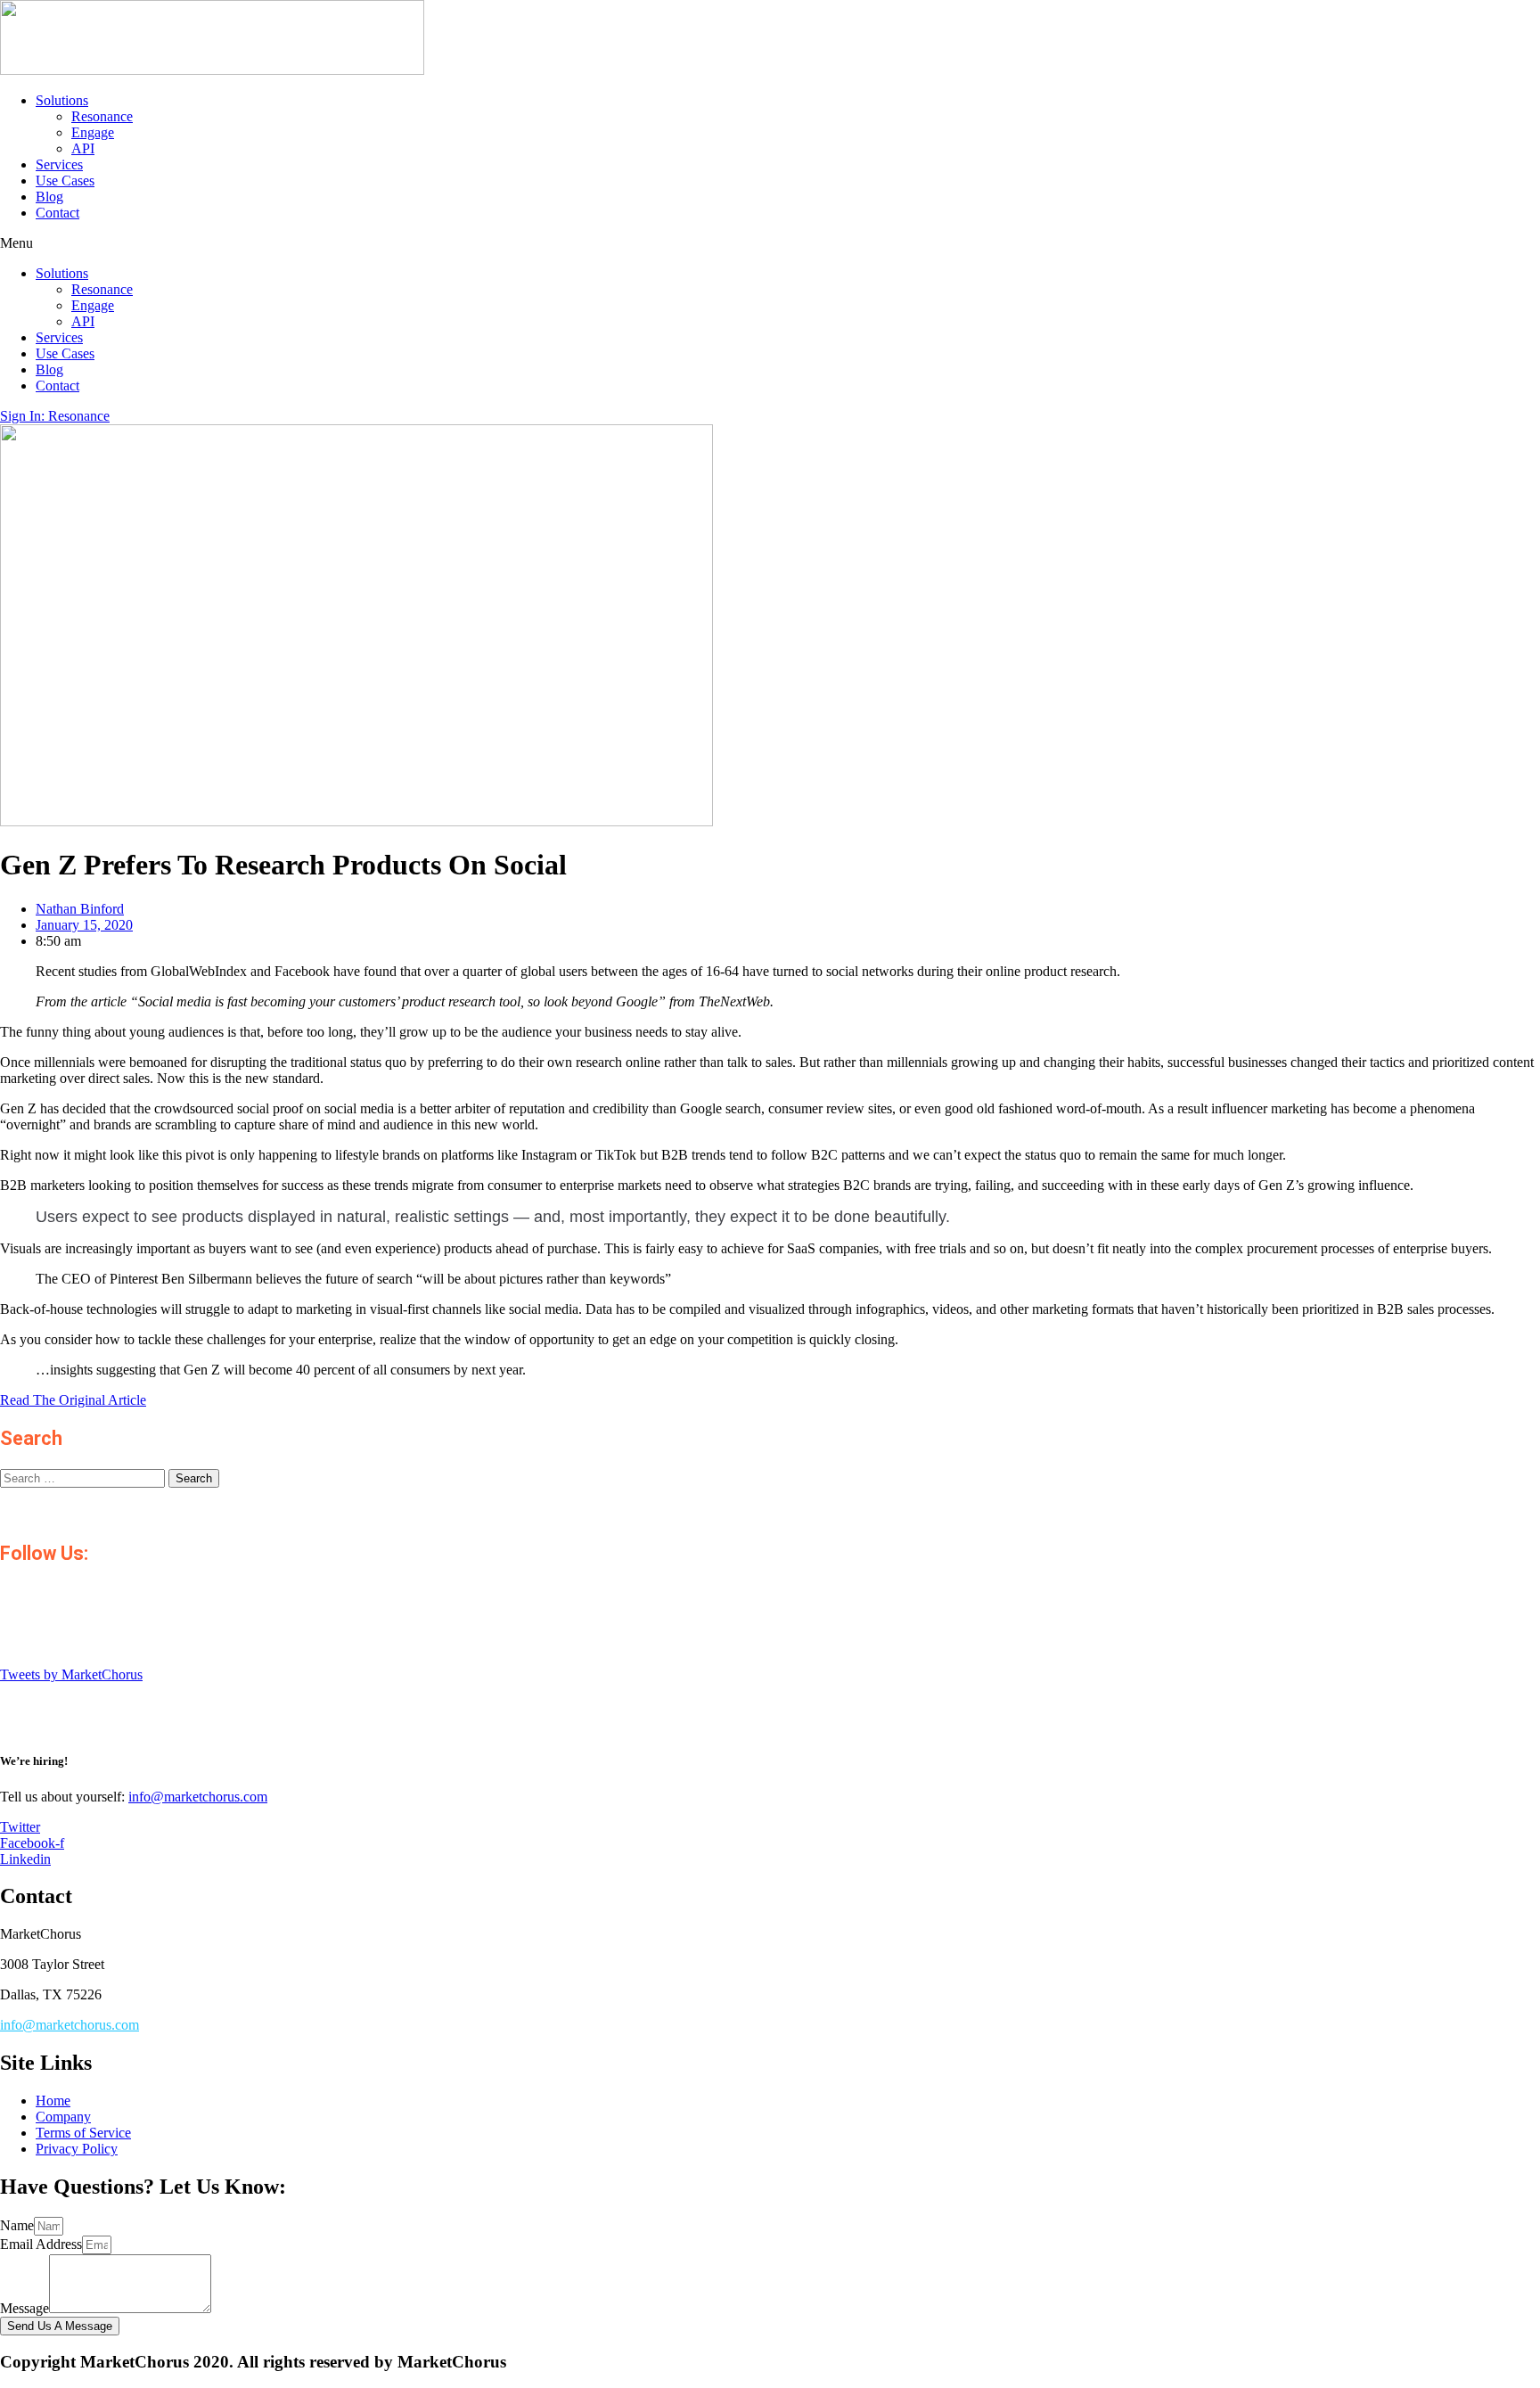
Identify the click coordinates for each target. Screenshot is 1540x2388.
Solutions (62, 100)
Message (25, 2308)
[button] (770, 243)
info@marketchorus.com (198, 1797)
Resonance (102, 116)
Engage (93, 132)
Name (17, 2225)
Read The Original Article (73, 1400)
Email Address (41, 2244)
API (83, 148)
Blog (49, 197)
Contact (57, 213)
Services (59, 164)
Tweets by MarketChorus (71, 1674)
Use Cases (65, 181)
